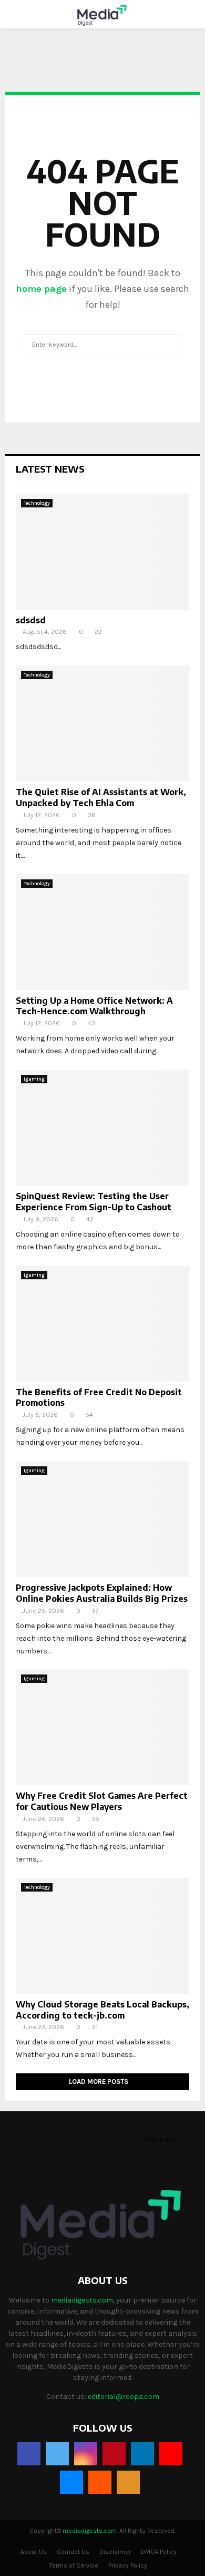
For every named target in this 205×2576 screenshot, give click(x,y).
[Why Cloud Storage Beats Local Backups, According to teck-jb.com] (102, 1936)
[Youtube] (171, 2454)
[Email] (71, 2482)
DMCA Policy (159, 2552)
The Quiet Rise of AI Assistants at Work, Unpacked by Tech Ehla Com (101, 797)
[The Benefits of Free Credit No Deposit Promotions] (102, 1324)
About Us (34, 2552)
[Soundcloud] (100, 2482)
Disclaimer (115, 2552)
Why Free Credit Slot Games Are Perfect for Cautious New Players (102, 1801)
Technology (37, 503)
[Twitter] (57, 2454)
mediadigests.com (82, 2300)
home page (41, 289)
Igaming (34, 1079)
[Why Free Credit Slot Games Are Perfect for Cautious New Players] (102, 1727)
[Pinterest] (114, 2454)
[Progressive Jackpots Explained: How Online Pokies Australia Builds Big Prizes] (102, 1519)
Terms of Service (74, 2565)
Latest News (50, 469)
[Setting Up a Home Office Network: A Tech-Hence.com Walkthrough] (102, 932)
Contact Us (73, 2552)
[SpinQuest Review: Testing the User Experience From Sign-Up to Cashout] (102, 1128)
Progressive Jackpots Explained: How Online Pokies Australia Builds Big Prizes (102, 1593)
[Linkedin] (142, 2454)
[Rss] (128, 2482)
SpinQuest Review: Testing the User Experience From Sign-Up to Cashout (94, 1202)
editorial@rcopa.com (124, 2397)
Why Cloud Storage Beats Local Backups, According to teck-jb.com (102, 2010)
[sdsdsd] (102, 552)
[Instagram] (86, 2454)
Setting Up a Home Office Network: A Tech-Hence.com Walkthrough (94, 1006)
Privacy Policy (128, 2565)
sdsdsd (31, 620)
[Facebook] (29, 2454)
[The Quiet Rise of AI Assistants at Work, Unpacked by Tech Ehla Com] (102, 723)
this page (160, 2139)
